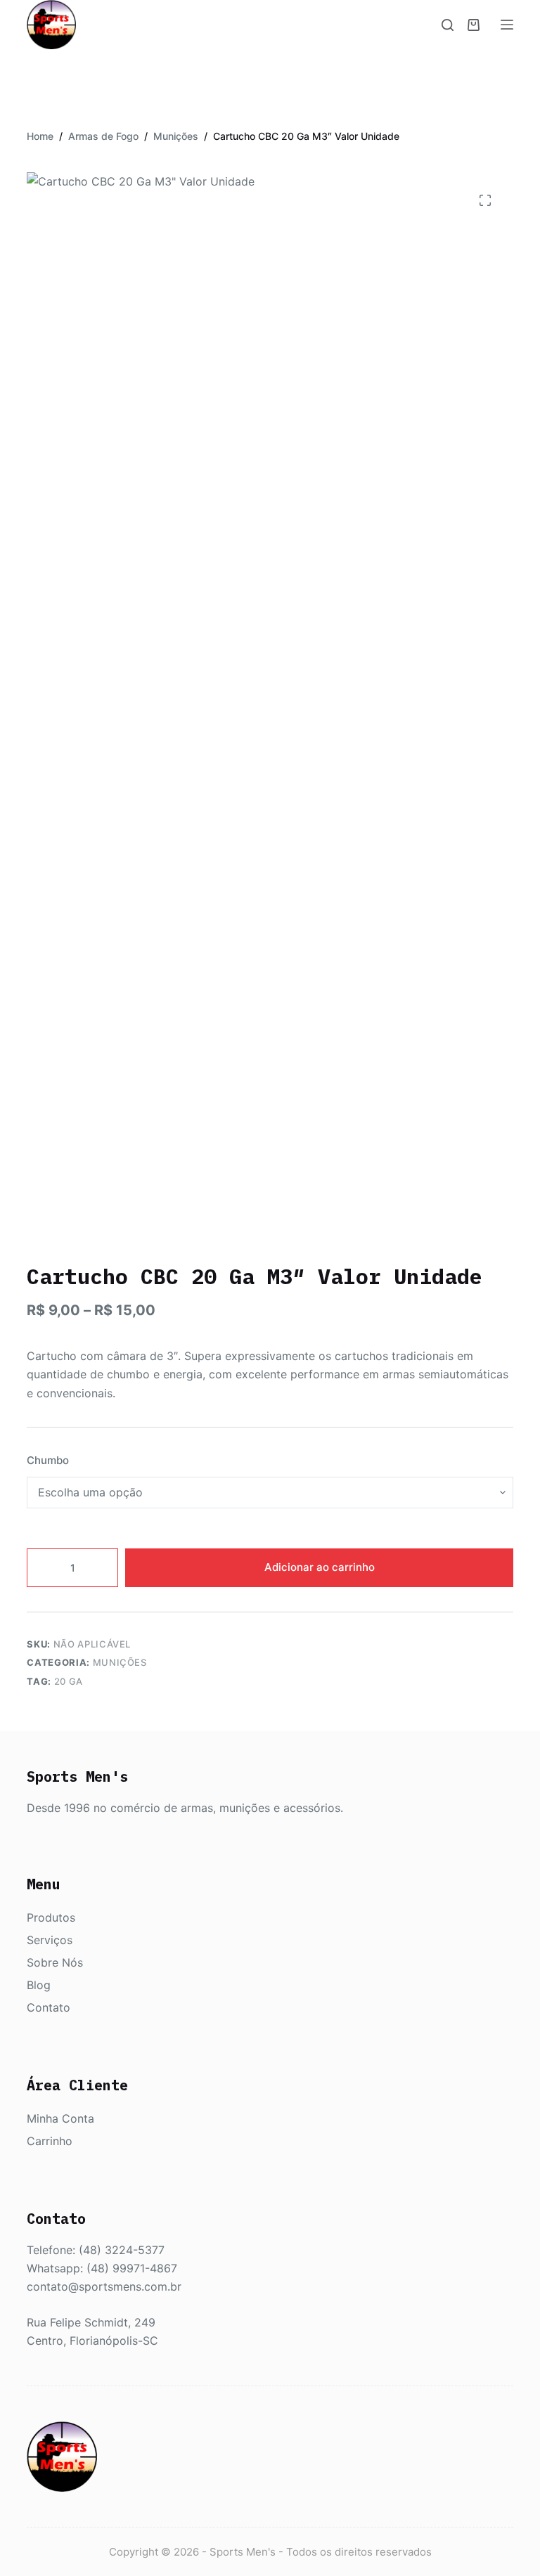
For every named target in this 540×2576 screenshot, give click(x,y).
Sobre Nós (55, 1962)
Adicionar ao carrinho (320, 1567)
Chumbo (48, 1460)
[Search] (448, 25)
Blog (39, 1985)
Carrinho (50, 2141)
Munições (120, 1662)
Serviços (50, 1940)
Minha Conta (60, 2118)
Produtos (51, 1917)
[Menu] (507, 25)
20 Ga (69, 1681)
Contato (49, 2007)
